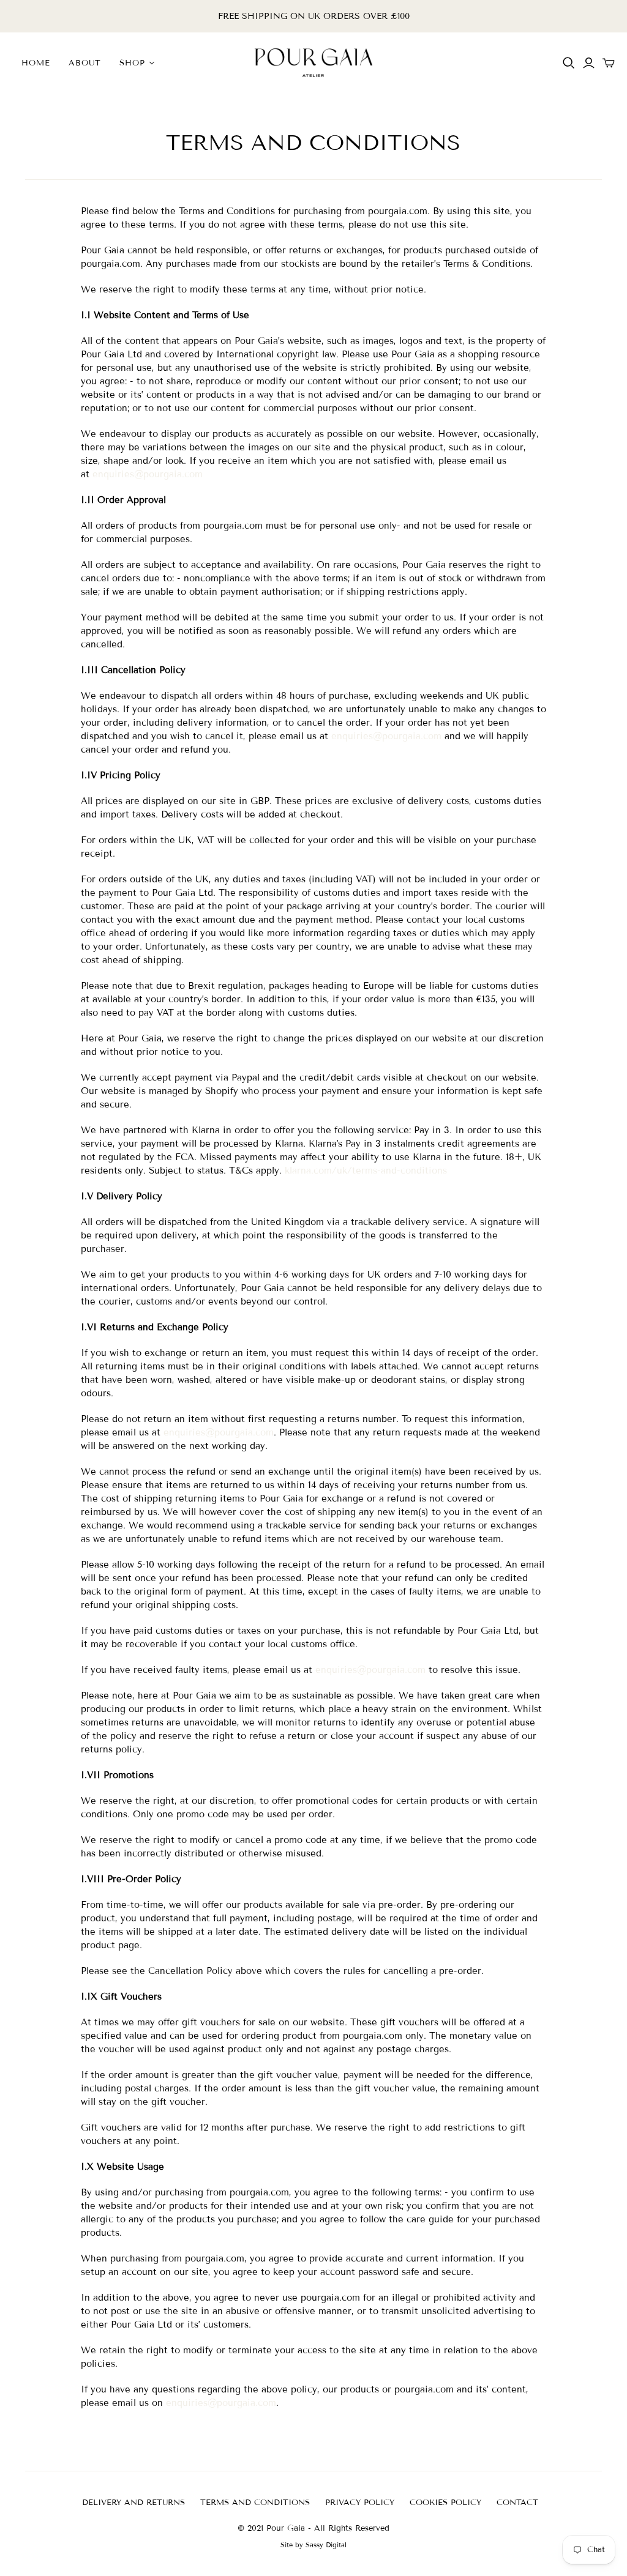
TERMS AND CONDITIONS (255, 2503)
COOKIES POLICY (445, 2503)
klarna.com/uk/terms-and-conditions (366, 1171)
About (85, 63)
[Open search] (569, 63)
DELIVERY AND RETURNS (133, 2503)
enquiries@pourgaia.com (148, 474)
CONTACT (517, 2503)
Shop (132, 63)
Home (36, 63)
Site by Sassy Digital (313, 2545)
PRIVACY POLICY (360, 2503)
